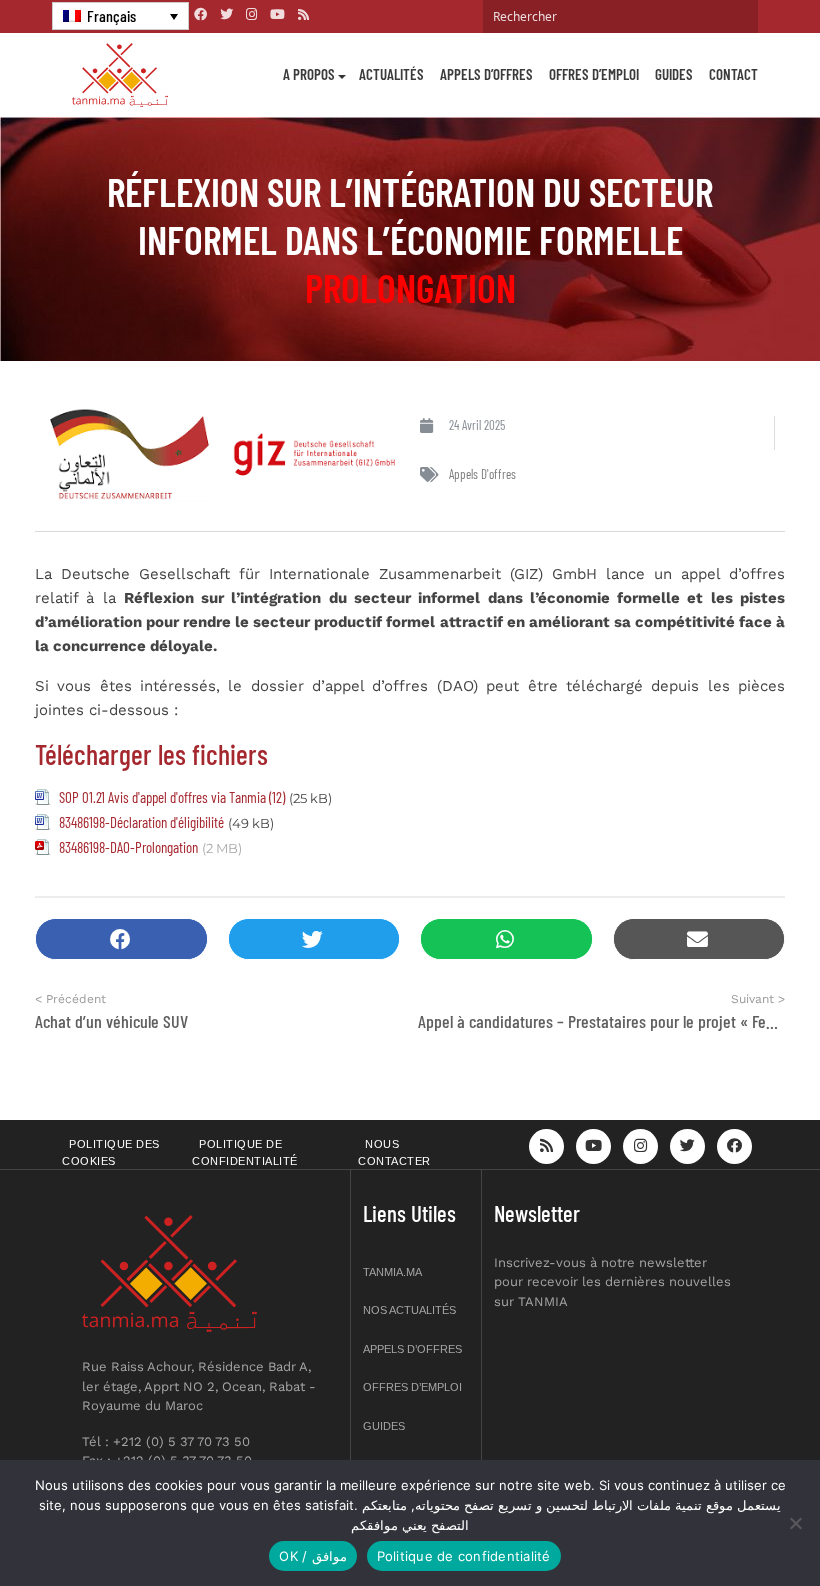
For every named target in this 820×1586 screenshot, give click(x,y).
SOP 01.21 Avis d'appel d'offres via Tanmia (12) (172, 797)
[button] (121, 939)
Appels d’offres (486, 74)
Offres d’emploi (594, 74)
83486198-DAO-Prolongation (128, 847)
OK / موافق (312, 1556)
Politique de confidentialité (245, 1152)
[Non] (795, 1523)
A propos (309, 74)
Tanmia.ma (392, 1272)
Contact (733, 74)
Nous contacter (394, 1152)
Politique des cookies (111, 1152)
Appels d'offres (482, 474)
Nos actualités (409, 1310)
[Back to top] (735, 1523)
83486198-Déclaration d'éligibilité (141, 822)
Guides (674, 74)
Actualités (391, 74)
